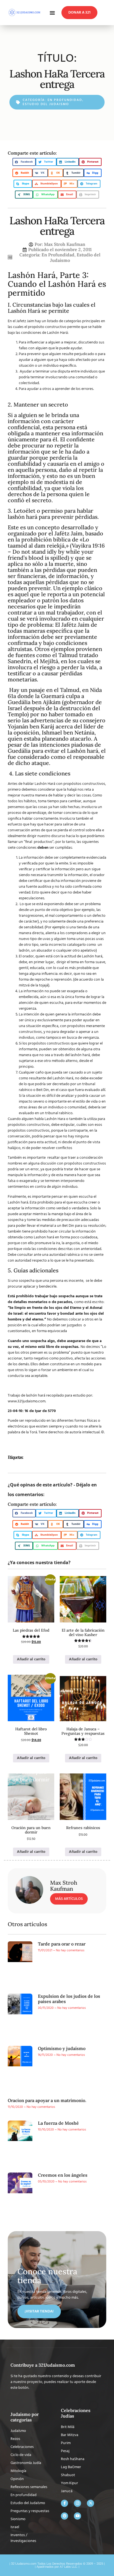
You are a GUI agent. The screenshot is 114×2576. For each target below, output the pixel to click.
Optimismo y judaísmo (62, 2048)
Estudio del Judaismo (46, 104)
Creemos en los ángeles (63, 2175)
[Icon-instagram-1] (77, 2503)
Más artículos (69, 1899)
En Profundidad (65, 100)
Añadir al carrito (31, 1659)
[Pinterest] (64, 2516)
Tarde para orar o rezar (62, 1944)
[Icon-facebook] (64, 2503)
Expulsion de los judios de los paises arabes (69, 1999)
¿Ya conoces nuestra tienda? (39, 1562)
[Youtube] (77, 2516)
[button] (52, 13)
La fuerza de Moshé (58, 2123)
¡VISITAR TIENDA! (39, 2311)
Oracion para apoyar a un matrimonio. (47, 2100)
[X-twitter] (90, 2503)
